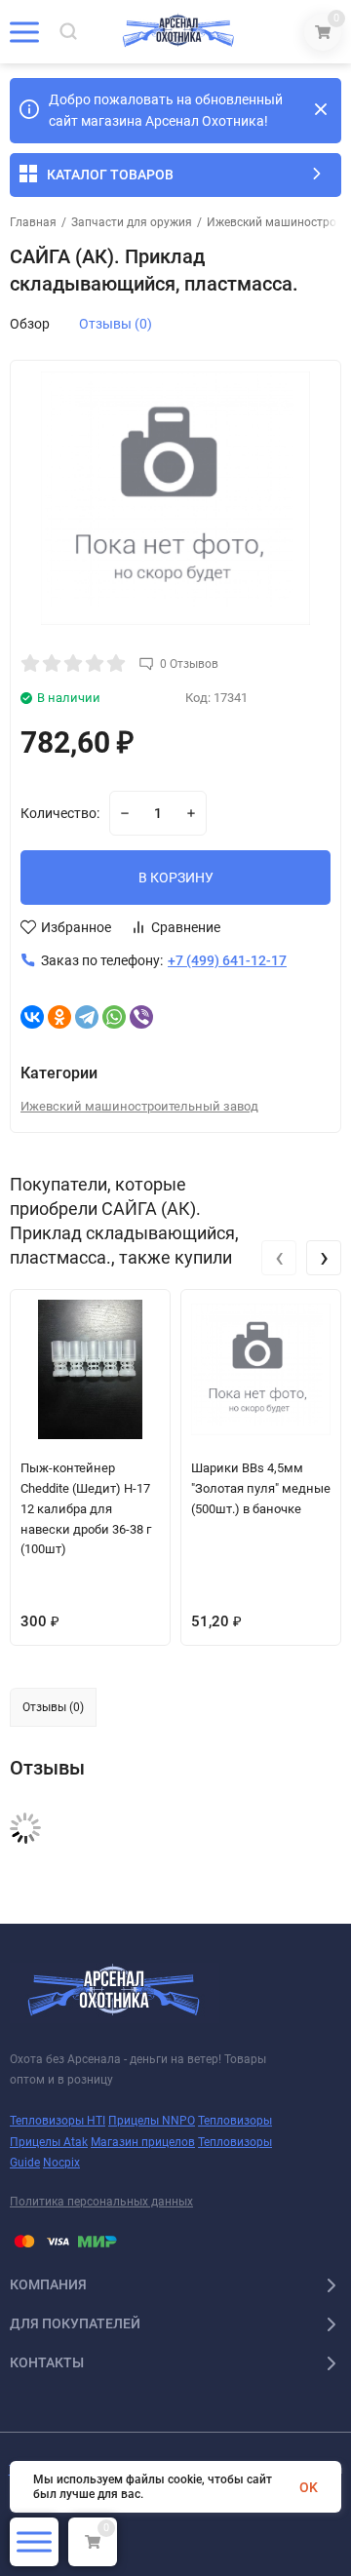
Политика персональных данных (101, 2202)
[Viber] (141, 1017)
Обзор (30, 324)
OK (309, 2487)
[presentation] (279, 1258)
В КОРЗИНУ (176, 878)
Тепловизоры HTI (58, 2121)
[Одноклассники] (59, 1017)
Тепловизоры (235, 2121)
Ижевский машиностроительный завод (139, 1106)
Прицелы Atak (49, 2142)
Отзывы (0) (116, 324)
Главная (33, 222)
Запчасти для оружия (132, 222)
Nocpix (61, 2163)
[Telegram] (87, 1017)
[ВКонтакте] (32, 1017)
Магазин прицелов (143, 2142)
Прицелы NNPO (152, 2121)
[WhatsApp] (114, 1017)
